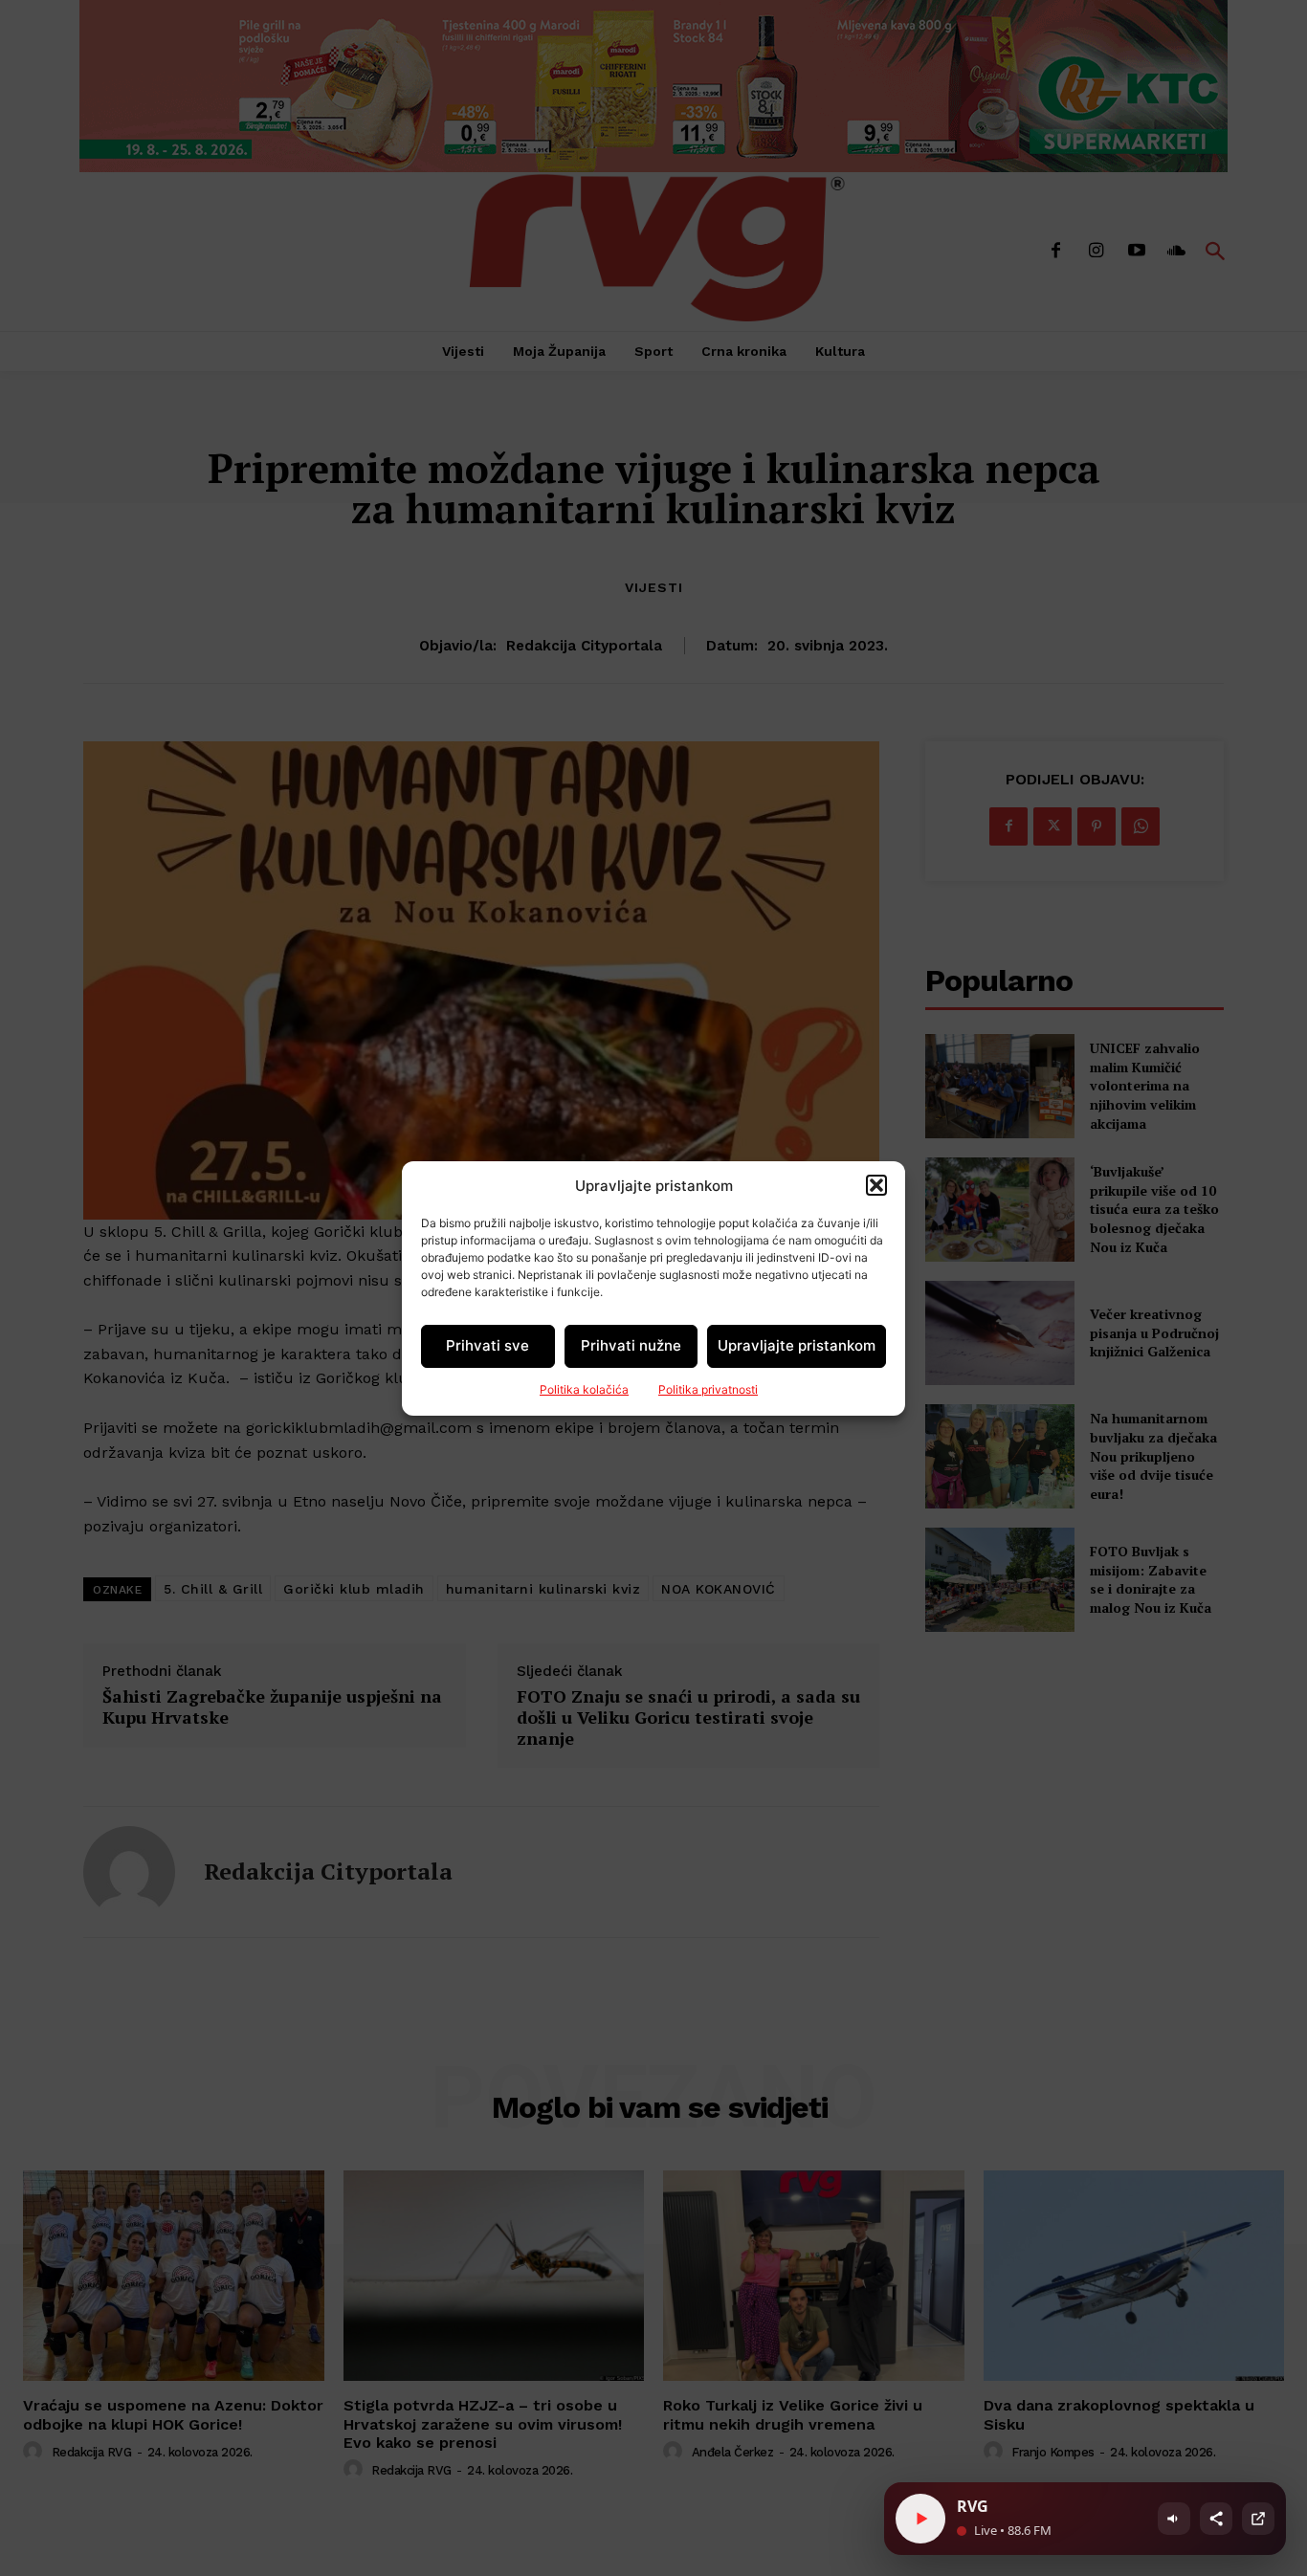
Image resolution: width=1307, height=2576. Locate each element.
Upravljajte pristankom (797, 1345)
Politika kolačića (584, 1389)
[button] (876, 1185)
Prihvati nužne (631, 1345)
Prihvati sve (487, 1345)
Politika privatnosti (708, 1389)
